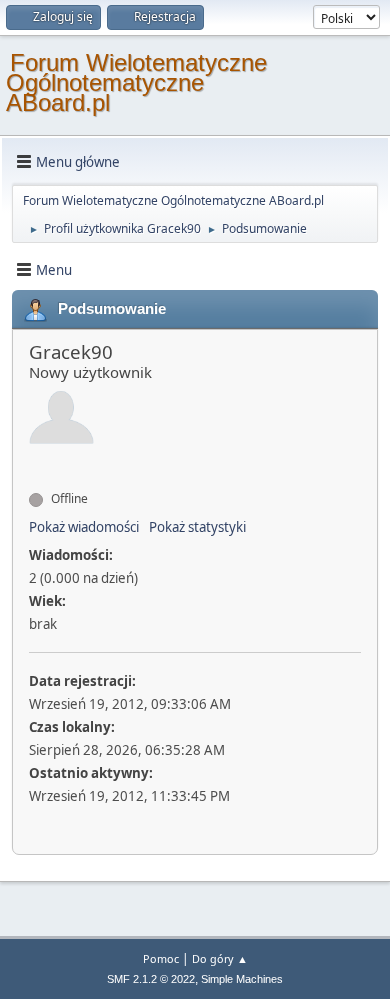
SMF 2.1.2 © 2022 (151, 979)
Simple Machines (242, 979)
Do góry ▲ (220, 958)
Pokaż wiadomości (84, 527)
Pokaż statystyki (197, 527)
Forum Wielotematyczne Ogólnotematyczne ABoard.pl (136, 82)
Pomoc (161, 958)
